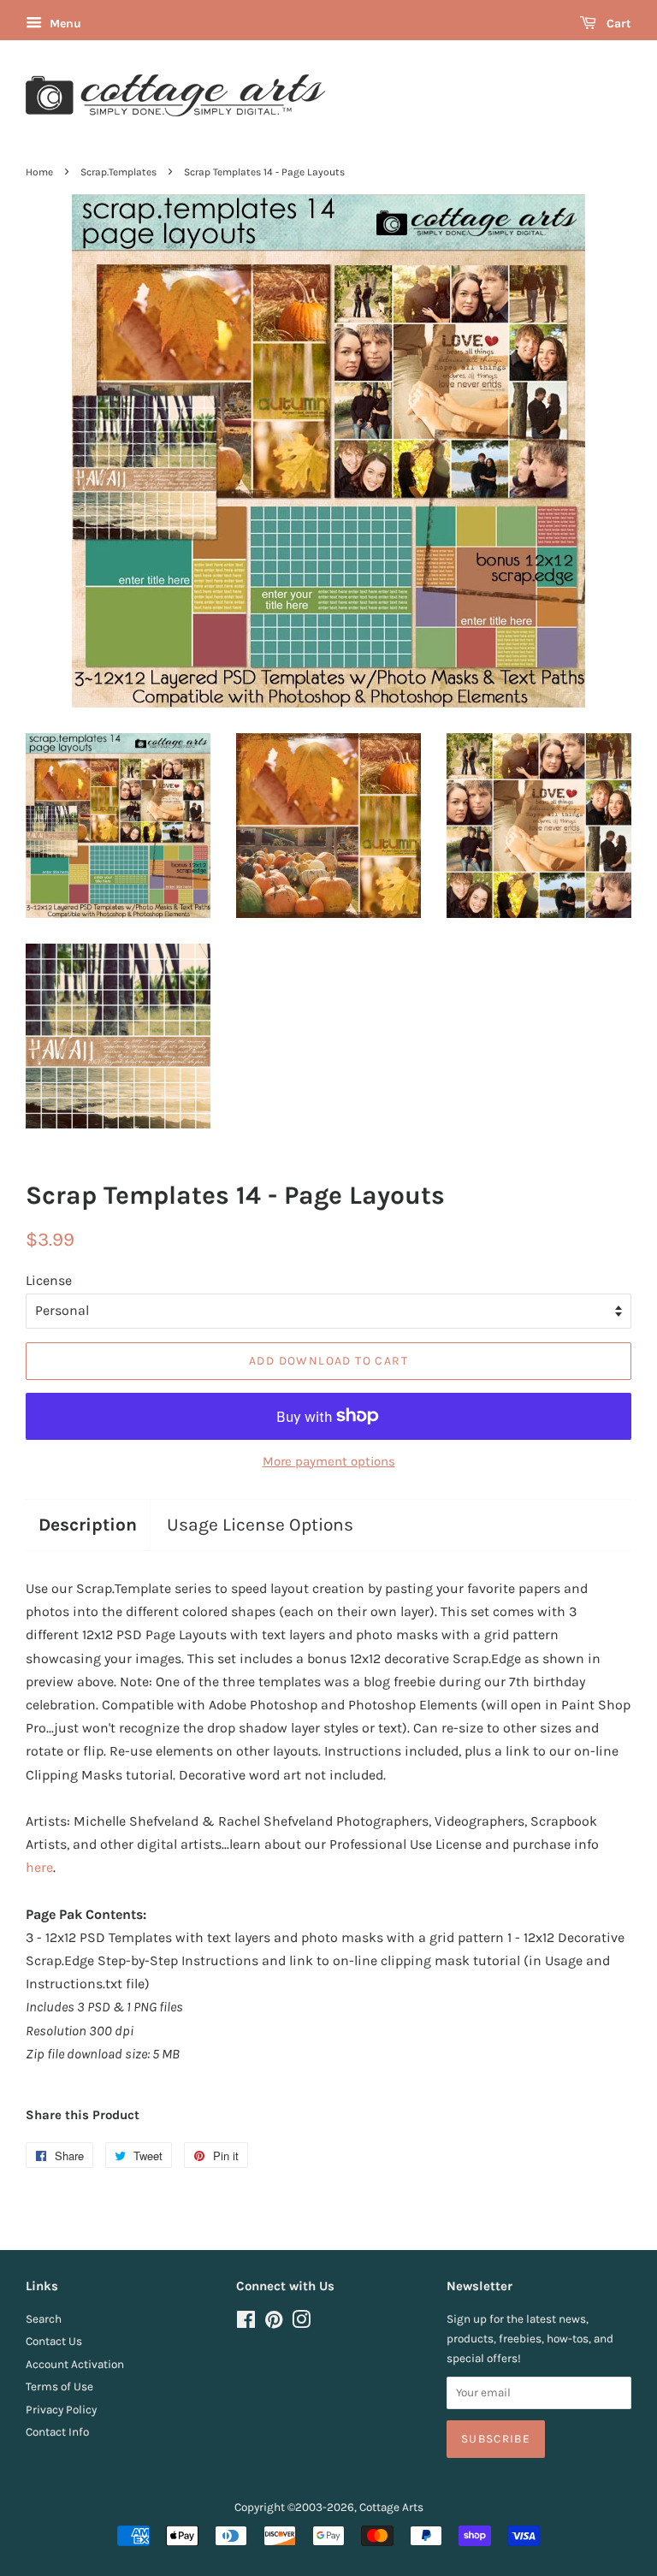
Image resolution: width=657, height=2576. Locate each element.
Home (39, 172)
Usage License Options (260, 1525)
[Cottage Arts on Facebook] (246, 2323)
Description (88, 1525)
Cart (617, 24)
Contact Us (54, 2341)
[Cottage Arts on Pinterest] (274, 2323)
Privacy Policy (61, 2410)
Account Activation (75, 2364)
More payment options (329, 1461)
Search (44, 2319)
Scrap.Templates (118, 172)
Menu (64, 24)
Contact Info (57, 2432)
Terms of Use (59, 2387)
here (39, 1867)
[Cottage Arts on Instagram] (301, 2323)
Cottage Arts (391, 2507)
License (49, 1280)
